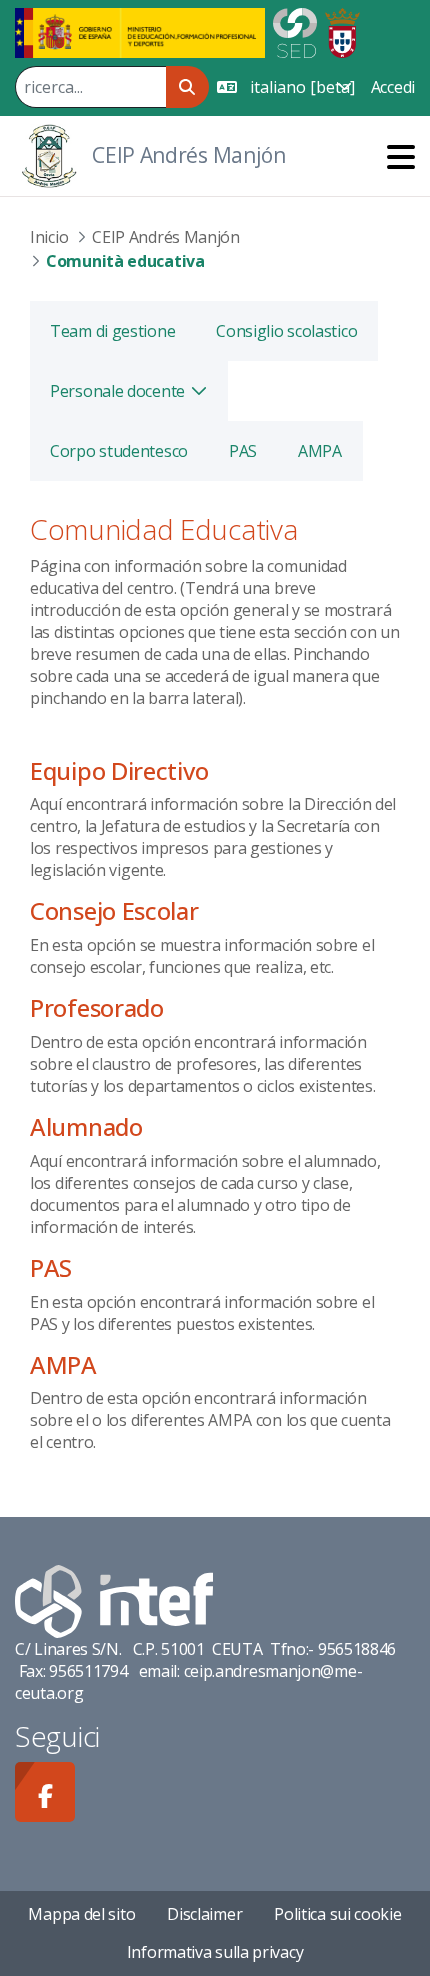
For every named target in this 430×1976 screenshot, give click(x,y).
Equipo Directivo (119, 770)
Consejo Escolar (114, 910)
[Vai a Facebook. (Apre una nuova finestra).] (45, 1792)
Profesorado (97, 1007)
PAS (51, 1267)
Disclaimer (204, 1914)
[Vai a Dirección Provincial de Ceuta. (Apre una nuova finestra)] (342, 31)
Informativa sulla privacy (215, 1952)
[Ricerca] (187, 87)
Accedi (393, 87)
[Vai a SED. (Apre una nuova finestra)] (295, 31)
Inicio (49, 237)
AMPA (63, 1364)
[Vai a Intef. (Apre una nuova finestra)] (114, 1600)
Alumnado (86, 1126)
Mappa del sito (81, 1914)
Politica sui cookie (337, 1914)
